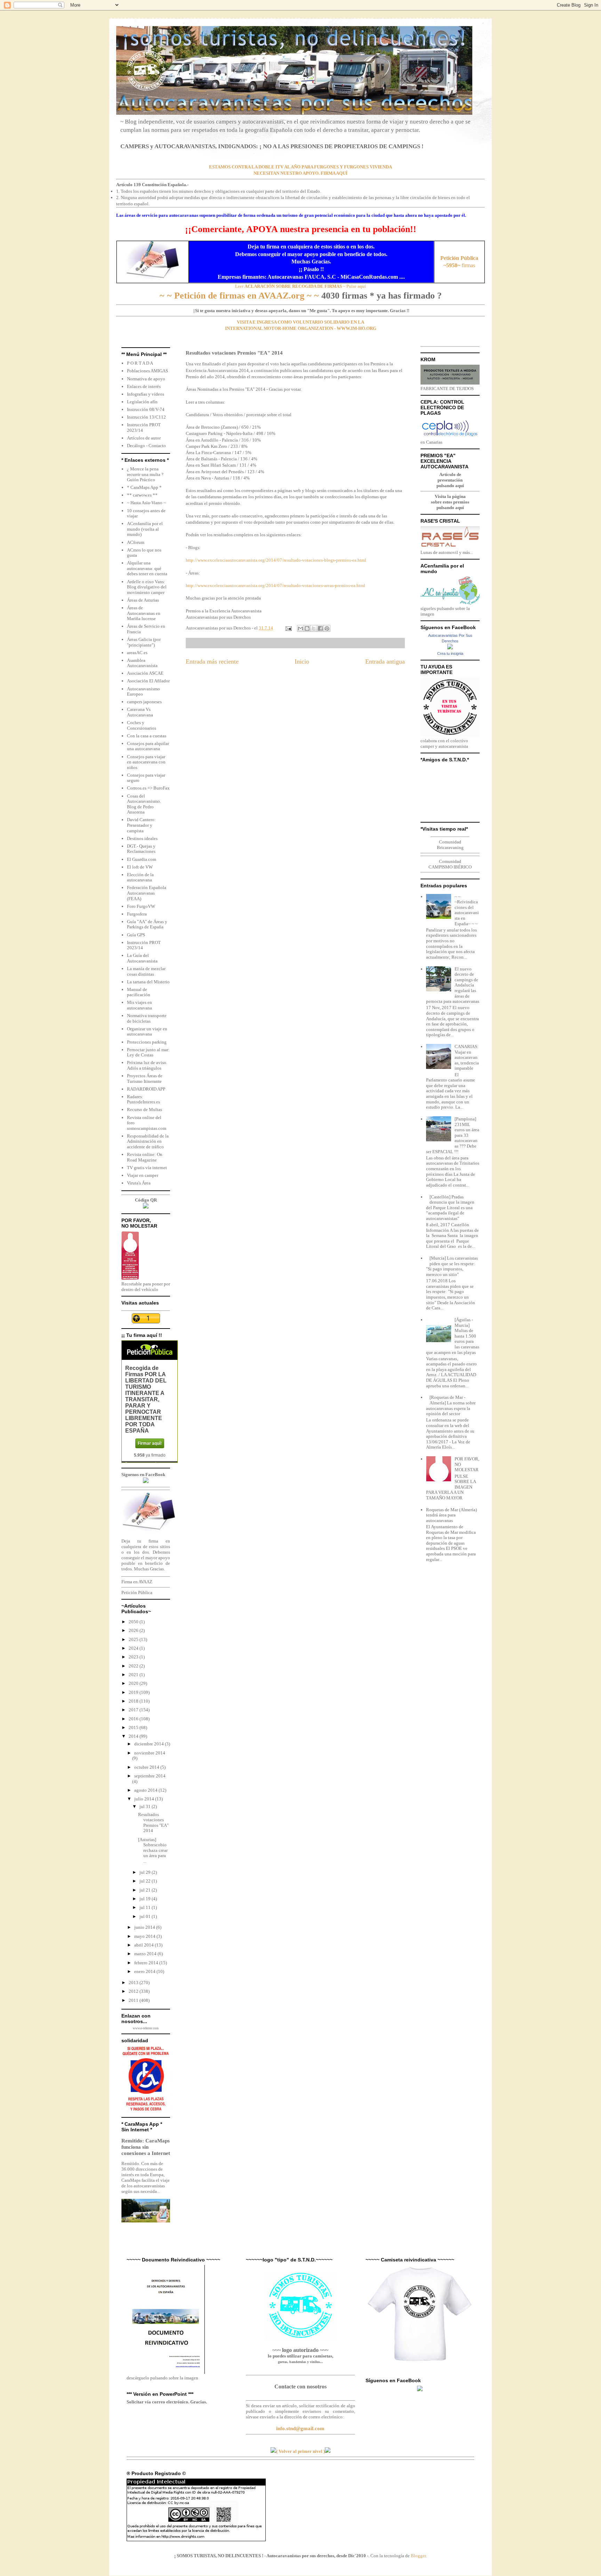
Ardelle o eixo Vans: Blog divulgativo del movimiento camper (147, 587)
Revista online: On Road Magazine (145, 1157)
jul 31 (146, 1806)
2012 (134, 1991)
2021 (134, 1675)
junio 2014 (145, 1927)
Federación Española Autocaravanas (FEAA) (147, 893)
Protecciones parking (147, 1042)
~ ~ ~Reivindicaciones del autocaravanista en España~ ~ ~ (467, 910)
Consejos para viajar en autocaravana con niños (146, 762)
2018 (134, 1701)
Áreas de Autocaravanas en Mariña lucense (144, 613)
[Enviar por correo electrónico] (300, 628)
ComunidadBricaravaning (450, 845)
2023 (134, 1657)
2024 (134, 1648)
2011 (134, 2000)
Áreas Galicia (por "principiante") (144, 642)
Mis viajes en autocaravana (139, 1005)
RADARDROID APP (146, 1089)
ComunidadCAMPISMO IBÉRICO (450, 864)
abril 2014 (145, 1945)
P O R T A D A (140, 363)
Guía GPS (136, 935)
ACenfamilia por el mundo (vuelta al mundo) (145, 529)
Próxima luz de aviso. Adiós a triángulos (147, 1065)
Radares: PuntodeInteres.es (143, 1099)
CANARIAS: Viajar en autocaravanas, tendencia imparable (467, 1057)
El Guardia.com (142, 859)
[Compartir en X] (314, 628)
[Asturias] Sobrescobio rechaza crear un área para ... (153, 1850)
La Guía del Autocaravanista (142, 958)
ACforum (136, 542)
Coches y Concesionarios (142, 725)
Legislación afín (142, 402)
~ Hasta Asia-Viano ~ (146, 503)
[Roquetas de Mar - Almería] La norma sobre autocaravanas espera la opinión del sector (451, 1405)
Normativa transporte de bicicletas (147, 1018)
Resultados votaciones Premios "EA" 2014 (153, 1823)
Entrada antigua (385, 661)
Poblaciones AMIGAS (147, 371)
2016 (134, 1719)
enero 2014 (145, 1971)
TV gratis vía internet (147, 1168)
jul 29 (146, 1872)
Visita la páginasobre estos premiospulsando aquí (450, 502)
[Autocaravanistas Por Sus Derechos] (450, 648)
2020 (134, 1683)
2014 (134, 1736)
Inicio (302, 661)
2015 (134, 1727)
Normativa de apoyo (146, 379)
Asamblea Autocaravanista (142, 663)
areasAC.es (137, 653)
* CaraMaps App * (144, 487)
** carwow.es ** (142, 495)
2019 (134, 1692)
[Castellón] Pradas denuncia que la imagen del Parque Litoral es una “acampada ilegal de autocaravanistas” (450, 1208)
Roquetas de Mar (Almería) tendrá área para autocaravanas (451, 1515)
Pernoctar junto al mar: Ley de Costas (148, 1052)
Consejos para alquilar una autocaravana (148, 746)
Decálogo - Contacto (146, 446)
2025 (134, 1639)
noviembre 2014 (150, 1753)
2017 (134, 1710)
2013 (134, 1983)
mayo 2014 (145, 1936)
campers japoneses (144, 702)
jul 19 (146, 1899)
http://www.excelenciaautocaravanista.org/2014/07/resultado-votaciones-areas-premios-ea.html (275, 585)
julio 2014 (145, 1799)
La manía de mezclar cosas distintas (146, 971)
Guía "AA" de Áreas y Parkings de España (147, 924)
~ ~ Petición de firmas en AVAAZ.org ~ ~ (239, 296)
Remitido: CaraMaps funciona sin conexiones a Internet (146, 2147)
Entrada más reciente (212, 661)
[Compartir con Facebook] (320, 628)
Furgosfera (137, 914)
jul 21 (146, 1890)
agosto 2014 (146, 1790)
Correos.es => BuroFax (148, 788)
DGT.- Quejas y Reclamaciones (141, 849)
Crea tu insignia (450, 653)
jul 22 (146, 1881)
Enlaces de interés (144, 386)
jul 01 (146, 1916)
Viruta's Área (139, 1183)
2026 (134, 1630)
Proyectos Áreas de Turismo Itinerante (145, 1079)
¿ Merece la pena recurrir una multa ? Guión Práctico (145, 474)
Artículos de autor (144, 438)
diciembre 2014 (150, 1744)
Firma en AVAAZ (137, 1582)
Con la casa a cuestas (147, 736)
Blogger (418, 2556)
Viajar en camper (143, 1175)
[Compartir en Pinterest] (327, 628)
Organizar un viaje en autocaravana (147, 1032)
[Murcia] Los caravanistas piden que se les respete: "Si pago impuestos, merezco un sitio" (452, 1266)
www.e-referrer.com (146, 2028)
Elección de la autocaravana (140, 877)
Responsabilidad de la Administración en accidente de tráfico (148, 1141)
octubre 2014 (147, 1767)
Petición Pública (137, 1592)
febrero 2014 (147, 1963)
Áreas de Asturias (143, 600)
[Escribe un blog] (307, 628)
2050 (134, 1622)
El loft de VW (140, 867)
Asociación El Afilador (148, 681)
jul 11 (146, 1907)
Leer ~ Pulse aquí (300, 286)
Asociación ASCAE (145, 673)
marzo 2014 (146, 1954)
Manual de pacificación (139, 992)
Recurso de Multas (145, 1109)
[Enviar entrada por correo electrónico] (288, 628)
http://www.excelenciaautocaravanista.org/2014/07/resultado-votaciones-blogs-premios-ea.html (276, 560)
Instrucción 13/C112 (146, 417)
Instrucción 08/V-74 (146, 409)
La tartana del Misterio (148, 982)
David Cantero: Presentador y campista (141, 825)
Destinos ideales (142, 838)
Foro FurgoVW (141, 906)
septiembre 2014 (150, 1776)
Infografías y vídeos (146, 394)
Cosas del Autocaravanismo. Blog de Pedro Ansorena (144, 804)
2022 (134, 1666)
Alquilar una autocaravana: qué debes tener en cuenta (147, 568)
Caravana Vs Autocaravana (140, 712)
